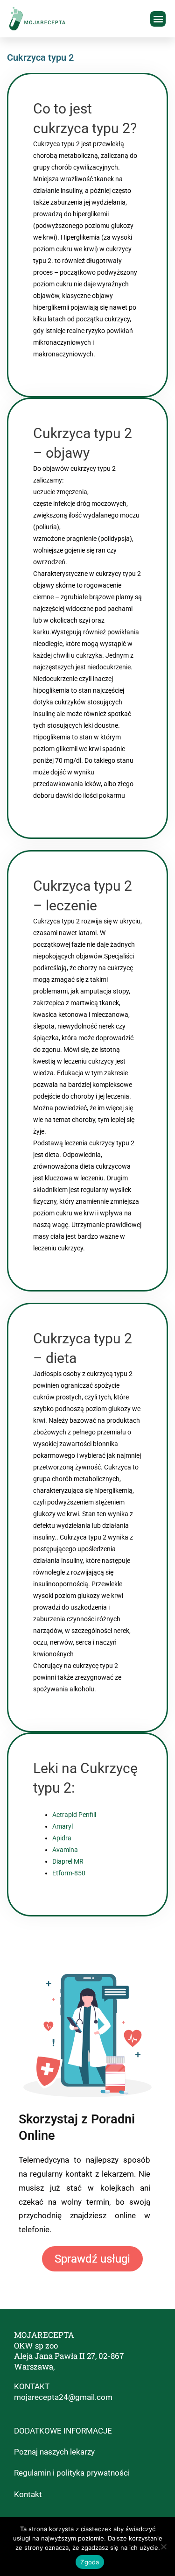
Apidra (62, 1838)
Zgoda (90, 2562)
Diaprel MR (68, 1861)
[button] (158, 19)
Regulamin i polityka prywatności (72, 2473)
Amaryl (63, 1826)
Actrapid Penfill (74, 1815)
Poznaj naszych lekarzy (54, 2452)
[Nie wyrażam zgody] (163, 2547)
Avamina (65, 1850)
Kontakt (28, 2494)
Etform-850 (69, 1873)
